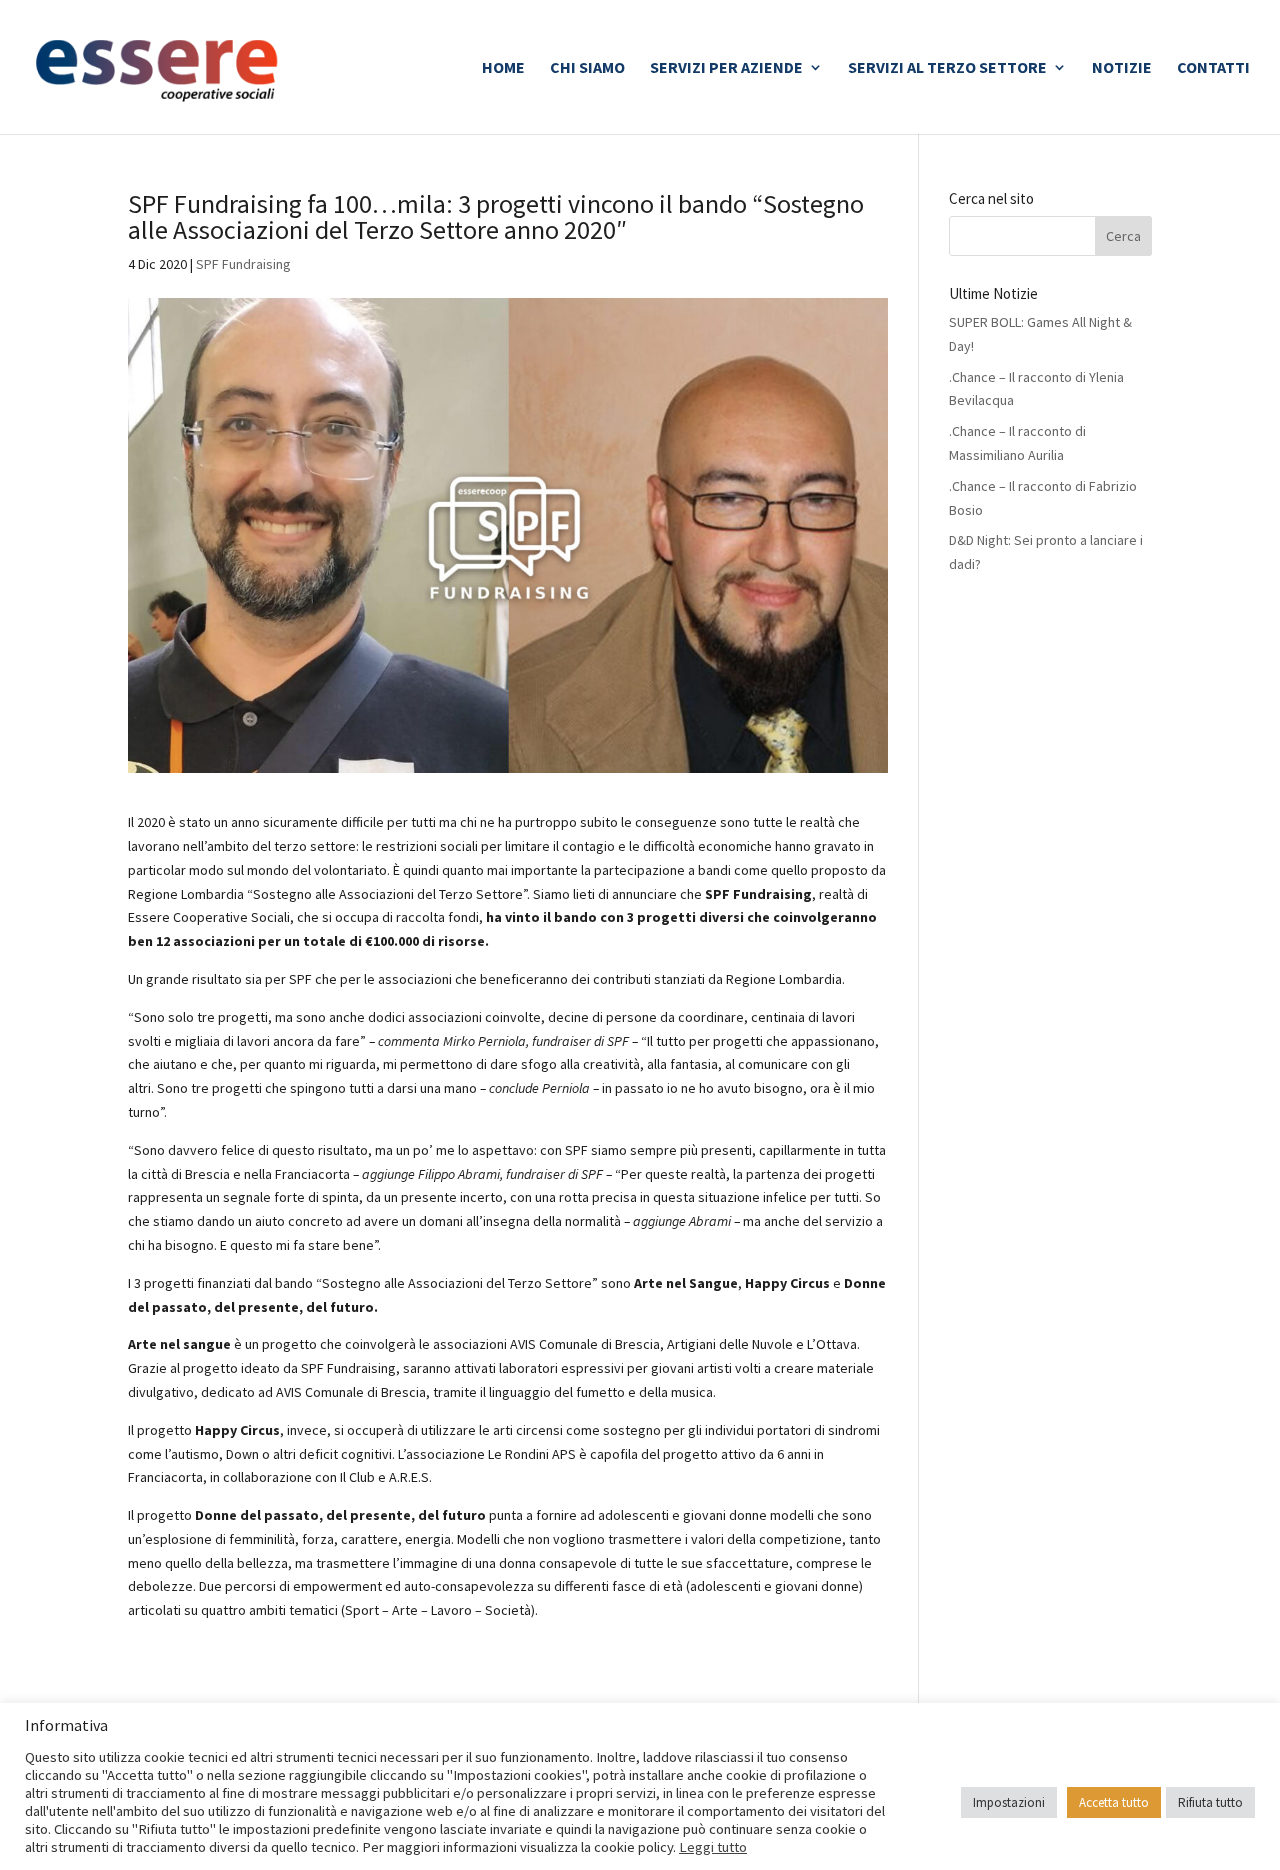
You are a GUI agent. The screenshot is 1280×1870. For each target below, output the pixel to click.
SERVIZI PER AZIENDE (726, 68)
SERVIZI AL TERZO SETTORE (947, 68)
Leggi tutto (713, 1847)
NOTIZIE (1122, 68)
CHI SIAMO (587, 68)
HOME (503, 68)
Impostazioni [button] (1009, 1802)
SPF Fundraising (243, 264)
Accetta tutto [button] (1114, 1802)
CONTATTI (1213, 68)
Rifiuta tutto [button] (1210, 1802)
